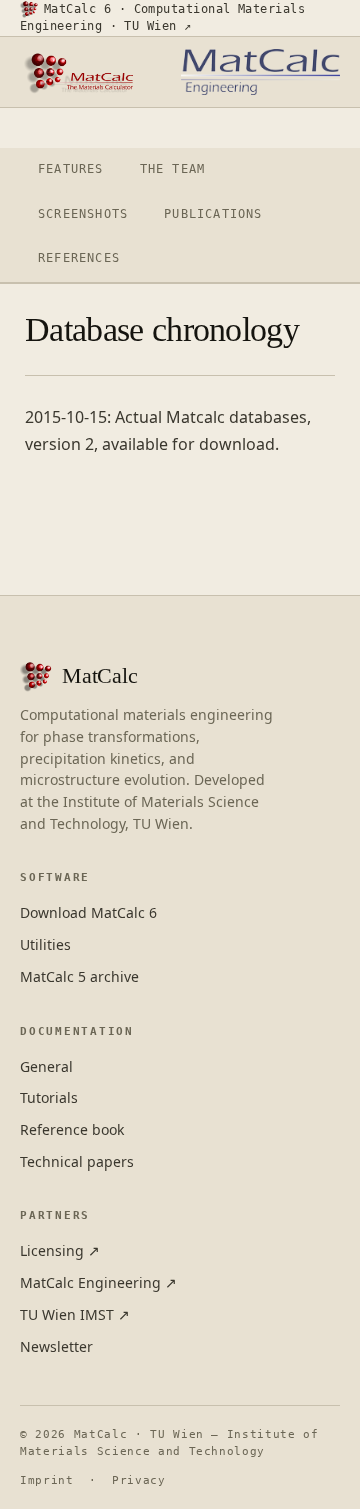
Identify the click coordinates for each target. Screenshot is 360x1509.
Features (71, 169)
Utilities (45, 944)
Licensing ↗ (60, 1250)
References (79, 258)
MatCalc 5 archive (79, 976)
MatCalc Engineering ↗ (98, 1282)
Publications (213, 214)
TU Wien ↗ (157, 26)
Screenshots (83, 214)
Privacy (139, 1480)
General (46, 1066)
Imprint (47, 1480)
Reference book (72, 1129)
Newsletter (56, 1346)
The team (173, 169)
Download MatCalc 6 (88, 912)
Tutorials (49, 1097)
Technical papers (77, 1161)
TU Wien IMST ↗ (75, 1314)
